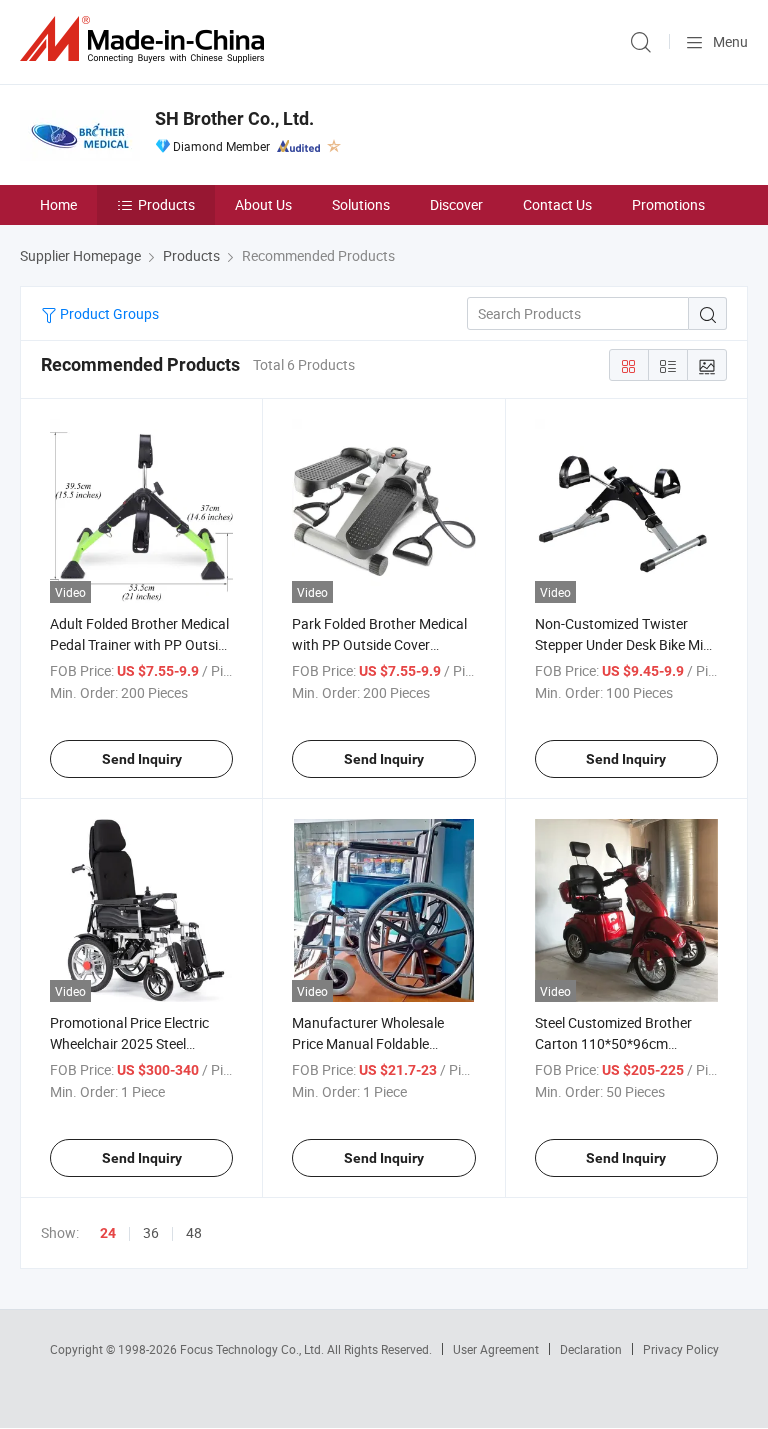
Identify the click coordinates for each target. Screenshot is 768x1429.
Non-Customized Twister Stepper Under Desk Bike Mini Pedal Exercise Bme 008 (624, 644)
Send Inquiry (142, 759)
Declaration (591, 1349)
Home (58, 204)
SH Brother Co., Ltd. (234, 118)
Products (166, 204)
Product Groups (108, 313)
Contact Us (557, 204)
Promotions (668, 204)
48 (194, 1232)
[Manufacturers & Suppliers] (146, 39)
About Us (263, 204)
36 (151, 1232)
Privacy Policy (681, 1349)
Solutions (361, 204)
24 (108, 1233)
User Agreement (496, 1349)
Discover (456, 204)
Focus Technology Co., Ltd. (253, 1349)
